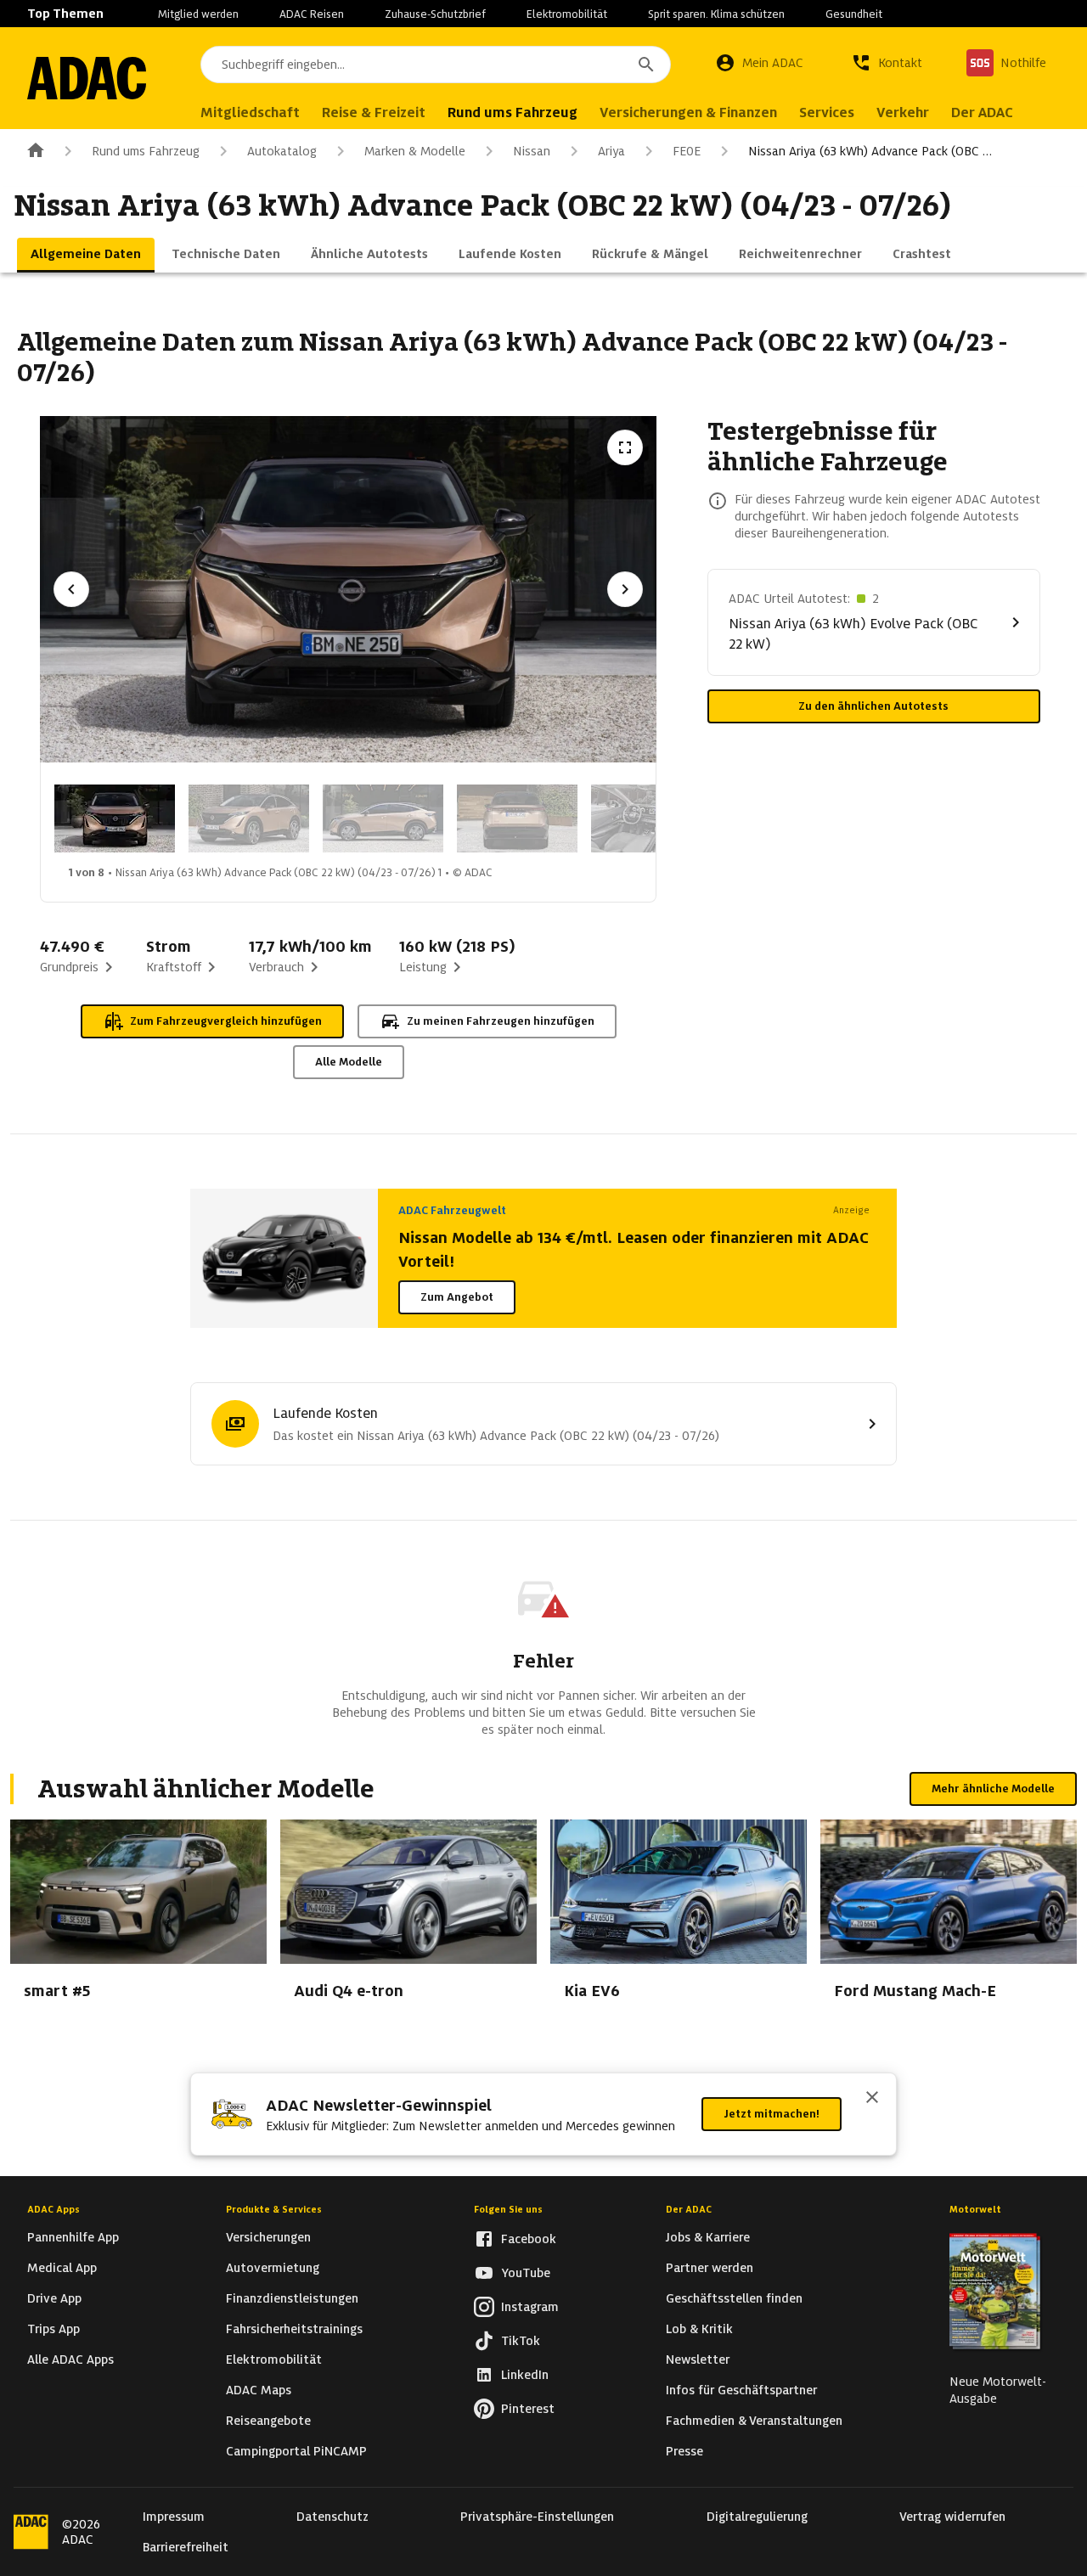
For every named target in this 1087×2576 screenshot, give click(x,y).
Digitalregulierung (757, 2517)
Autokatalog (282, 151)
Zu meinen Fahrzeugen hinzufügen (501, 1021)
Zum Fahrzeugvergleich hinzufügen (226, 1021)
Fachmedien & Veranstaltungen (754, 2421)
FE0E (687, 151)
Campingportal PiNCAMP (296, 2451)
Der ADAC (689, 2209)
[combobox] (436, 65)
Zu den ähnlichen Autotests (873, 706)
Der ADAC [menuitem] (982, 112)
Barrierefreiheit (186, 2547)
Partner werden (710, 2268)
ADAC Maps (259, 2390)
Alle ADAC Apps (70, 2359)
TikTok (521, 2341)
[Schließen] (872, 2099)
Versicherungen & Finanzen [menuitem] (688, 112)
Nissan (532, 151)
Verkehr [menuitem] (903, 112)
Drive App (54, 2298)
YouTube (526, 2273)
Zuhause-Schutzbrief (435, 14)
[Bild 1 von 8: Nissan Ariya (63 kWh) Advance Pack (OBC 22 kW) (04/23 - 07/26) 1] (115, 818)
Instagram (530, 2307)
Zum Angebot (457, 1297)
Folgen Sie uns (508, 2209)
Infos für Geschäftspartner (741, 2390)
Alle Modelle (349, 1062)
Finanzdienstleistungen (292, 2298)
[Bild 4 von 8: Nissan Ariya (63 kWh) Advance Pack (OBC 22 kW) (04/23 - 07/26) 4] (517, 818)
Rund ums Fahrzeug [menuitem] (513, 112)
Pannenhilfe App (73, 2237)
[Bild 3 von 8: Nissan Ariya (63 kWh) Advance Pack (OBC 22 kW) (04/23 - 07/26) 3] (383, 818)
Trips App (54, 2329)
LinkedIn (525, 2375)
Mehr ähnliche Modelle (993, 1789)
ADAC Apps (54, 2209)
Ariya (611, 151)
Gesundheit (854, 14)
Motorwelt (975, 2209)
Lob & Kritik (699, 2329)
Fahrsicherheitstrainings (294, 2329)
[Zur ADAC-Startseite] (87, 78)
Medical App (62, 2268)
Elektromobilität (567, 14)
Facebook (529, 2239)
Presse (684, 2451)
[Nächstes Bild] (625, 589)
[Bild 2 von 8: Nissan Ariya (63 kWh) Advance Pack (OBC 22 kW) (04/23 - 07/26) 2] (249, 818)
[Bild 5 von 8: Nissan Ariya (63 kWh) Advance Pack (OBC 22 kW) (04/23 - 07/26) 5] (651, 818)
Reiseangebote (268, 2421)
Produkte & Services (274, 2209)
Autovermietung (273, 2268)
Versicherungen (268, 2237)
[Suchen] (646, 65)
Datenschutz (332, 2517)
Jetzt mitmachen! (772, 2114)
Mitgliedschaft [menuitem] (250, 112)
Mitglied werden (198, 14)
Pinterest (528, 2409)
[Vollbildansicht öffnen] (625, 447)
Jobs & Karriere (708, 2237)
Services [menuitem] (827, 112)
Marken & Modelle (415, 151)
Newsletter (698, 2359)
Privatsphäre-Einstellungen (537, 2517)
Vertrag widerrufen (952, 2517)
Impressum (174, 2517)
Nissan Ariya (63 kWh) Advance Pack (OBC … (870, 151)
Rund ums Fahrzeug (146, 151)
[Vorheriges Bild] (71, 589)
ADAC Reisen (312, 14)
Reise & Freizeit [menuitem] (374, 112)
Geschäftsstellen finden (734, 2298)
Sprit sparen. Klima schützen (716, 14)
